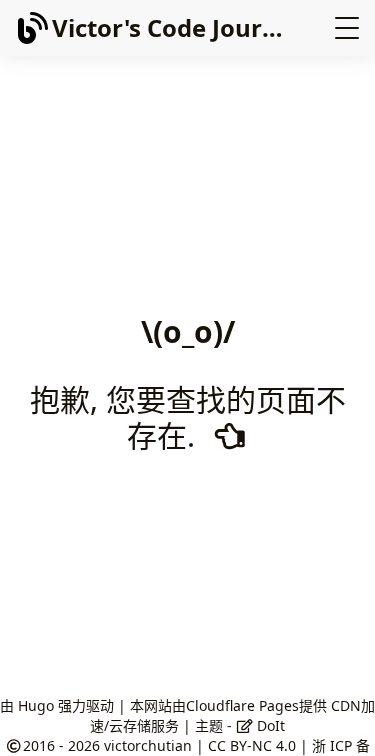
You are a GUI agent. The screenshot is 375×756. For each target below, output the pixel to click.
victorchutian (148, 745)
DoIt (269, 725)
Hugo (36, 705)
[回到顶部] (339, 720)
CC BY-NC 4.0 (252, 745)
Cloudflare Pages (242, 705)
